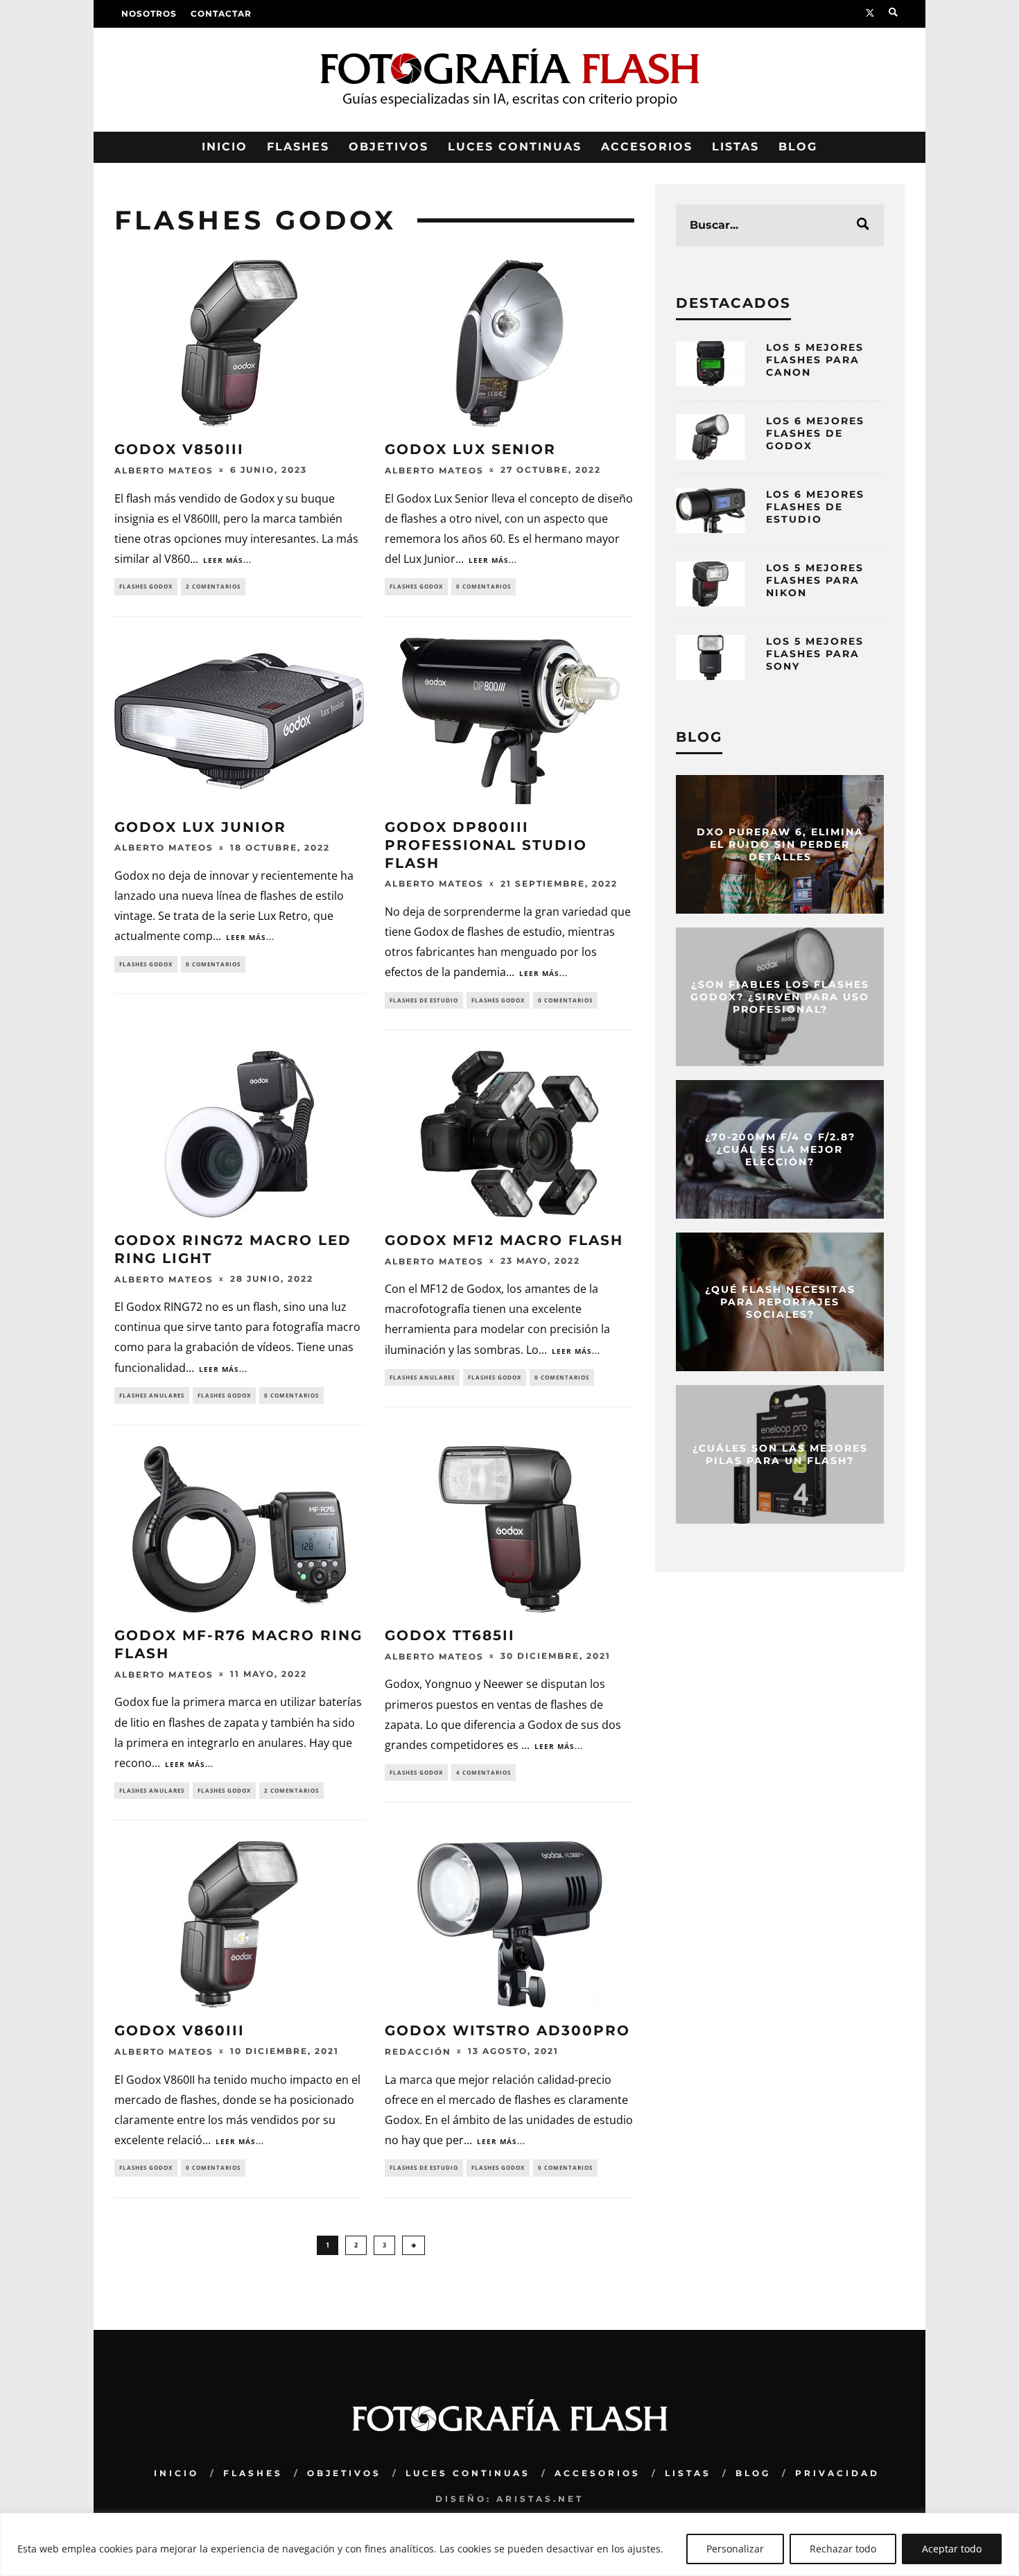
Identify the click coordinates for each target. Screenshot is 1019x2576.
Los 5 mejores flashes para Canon (815, 360)
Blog (798, 147)
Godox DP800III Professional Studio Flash (486, 845)
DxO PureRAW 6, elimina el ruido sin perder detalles (780, 844)
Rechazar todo (843, 2549)
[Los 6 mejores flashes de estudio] (711, 511)
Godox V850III (179, 449)
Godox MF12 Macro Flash (504, 1240)
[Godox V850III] (239, 343)
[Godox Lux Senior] (509, 343)
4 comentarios (484, 1772)
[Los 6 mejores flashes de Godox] (711, 437)
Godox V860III (180, 2030)
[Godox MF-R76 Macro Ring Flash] (239, 1529)
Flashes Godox (146, 586)
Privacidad (837, 2473)
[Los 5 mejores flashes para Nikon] (711, 584)
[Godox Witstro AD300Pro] (509, 1924)
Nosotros (149, 14)
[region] (509, 2544)
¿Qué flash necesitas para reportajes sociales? (780, 1302)
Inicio (225, 147)
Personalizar (735, 2549)
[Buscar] (893, 14)
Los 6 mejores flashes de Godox (815, 433)
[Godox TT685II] (509, 1529)
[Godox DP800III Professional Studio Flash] (509, 721)
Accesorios (647, 147)
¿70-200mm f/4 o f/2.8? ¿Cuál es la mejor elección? (780, 1149)
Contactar (221, 14)
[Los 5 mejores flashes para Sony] (711, 658)
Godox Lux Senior (470, 449)
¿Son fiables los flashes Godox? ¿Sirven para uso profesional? (780, 997)
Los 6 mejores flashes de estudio (815, 507)
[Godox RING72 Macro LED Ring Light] (239, 1134)
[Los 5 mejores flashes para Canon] (711, 364)
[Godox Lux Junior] (239, 721)
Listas (735, 147)
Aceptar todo (952, 2549)
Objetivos (389, 147)
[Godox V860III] (239, 1924)
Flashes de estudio (424, 1000)
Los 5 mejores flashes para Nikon (815, 580)
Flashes (298, 147)
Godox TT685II (450, 1635)
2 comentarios (213, 586)
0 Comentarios (484, 586)
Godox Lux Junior (200, 827)
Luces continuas (515, 147)
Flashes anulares (152, 1395)
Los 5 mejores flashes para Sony (815, 654)
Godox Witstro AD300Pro (507, 2030)
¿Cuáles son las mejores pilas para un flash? (780, 1454)
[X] (870, 14)
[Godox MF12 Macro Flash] (509, 1134)
